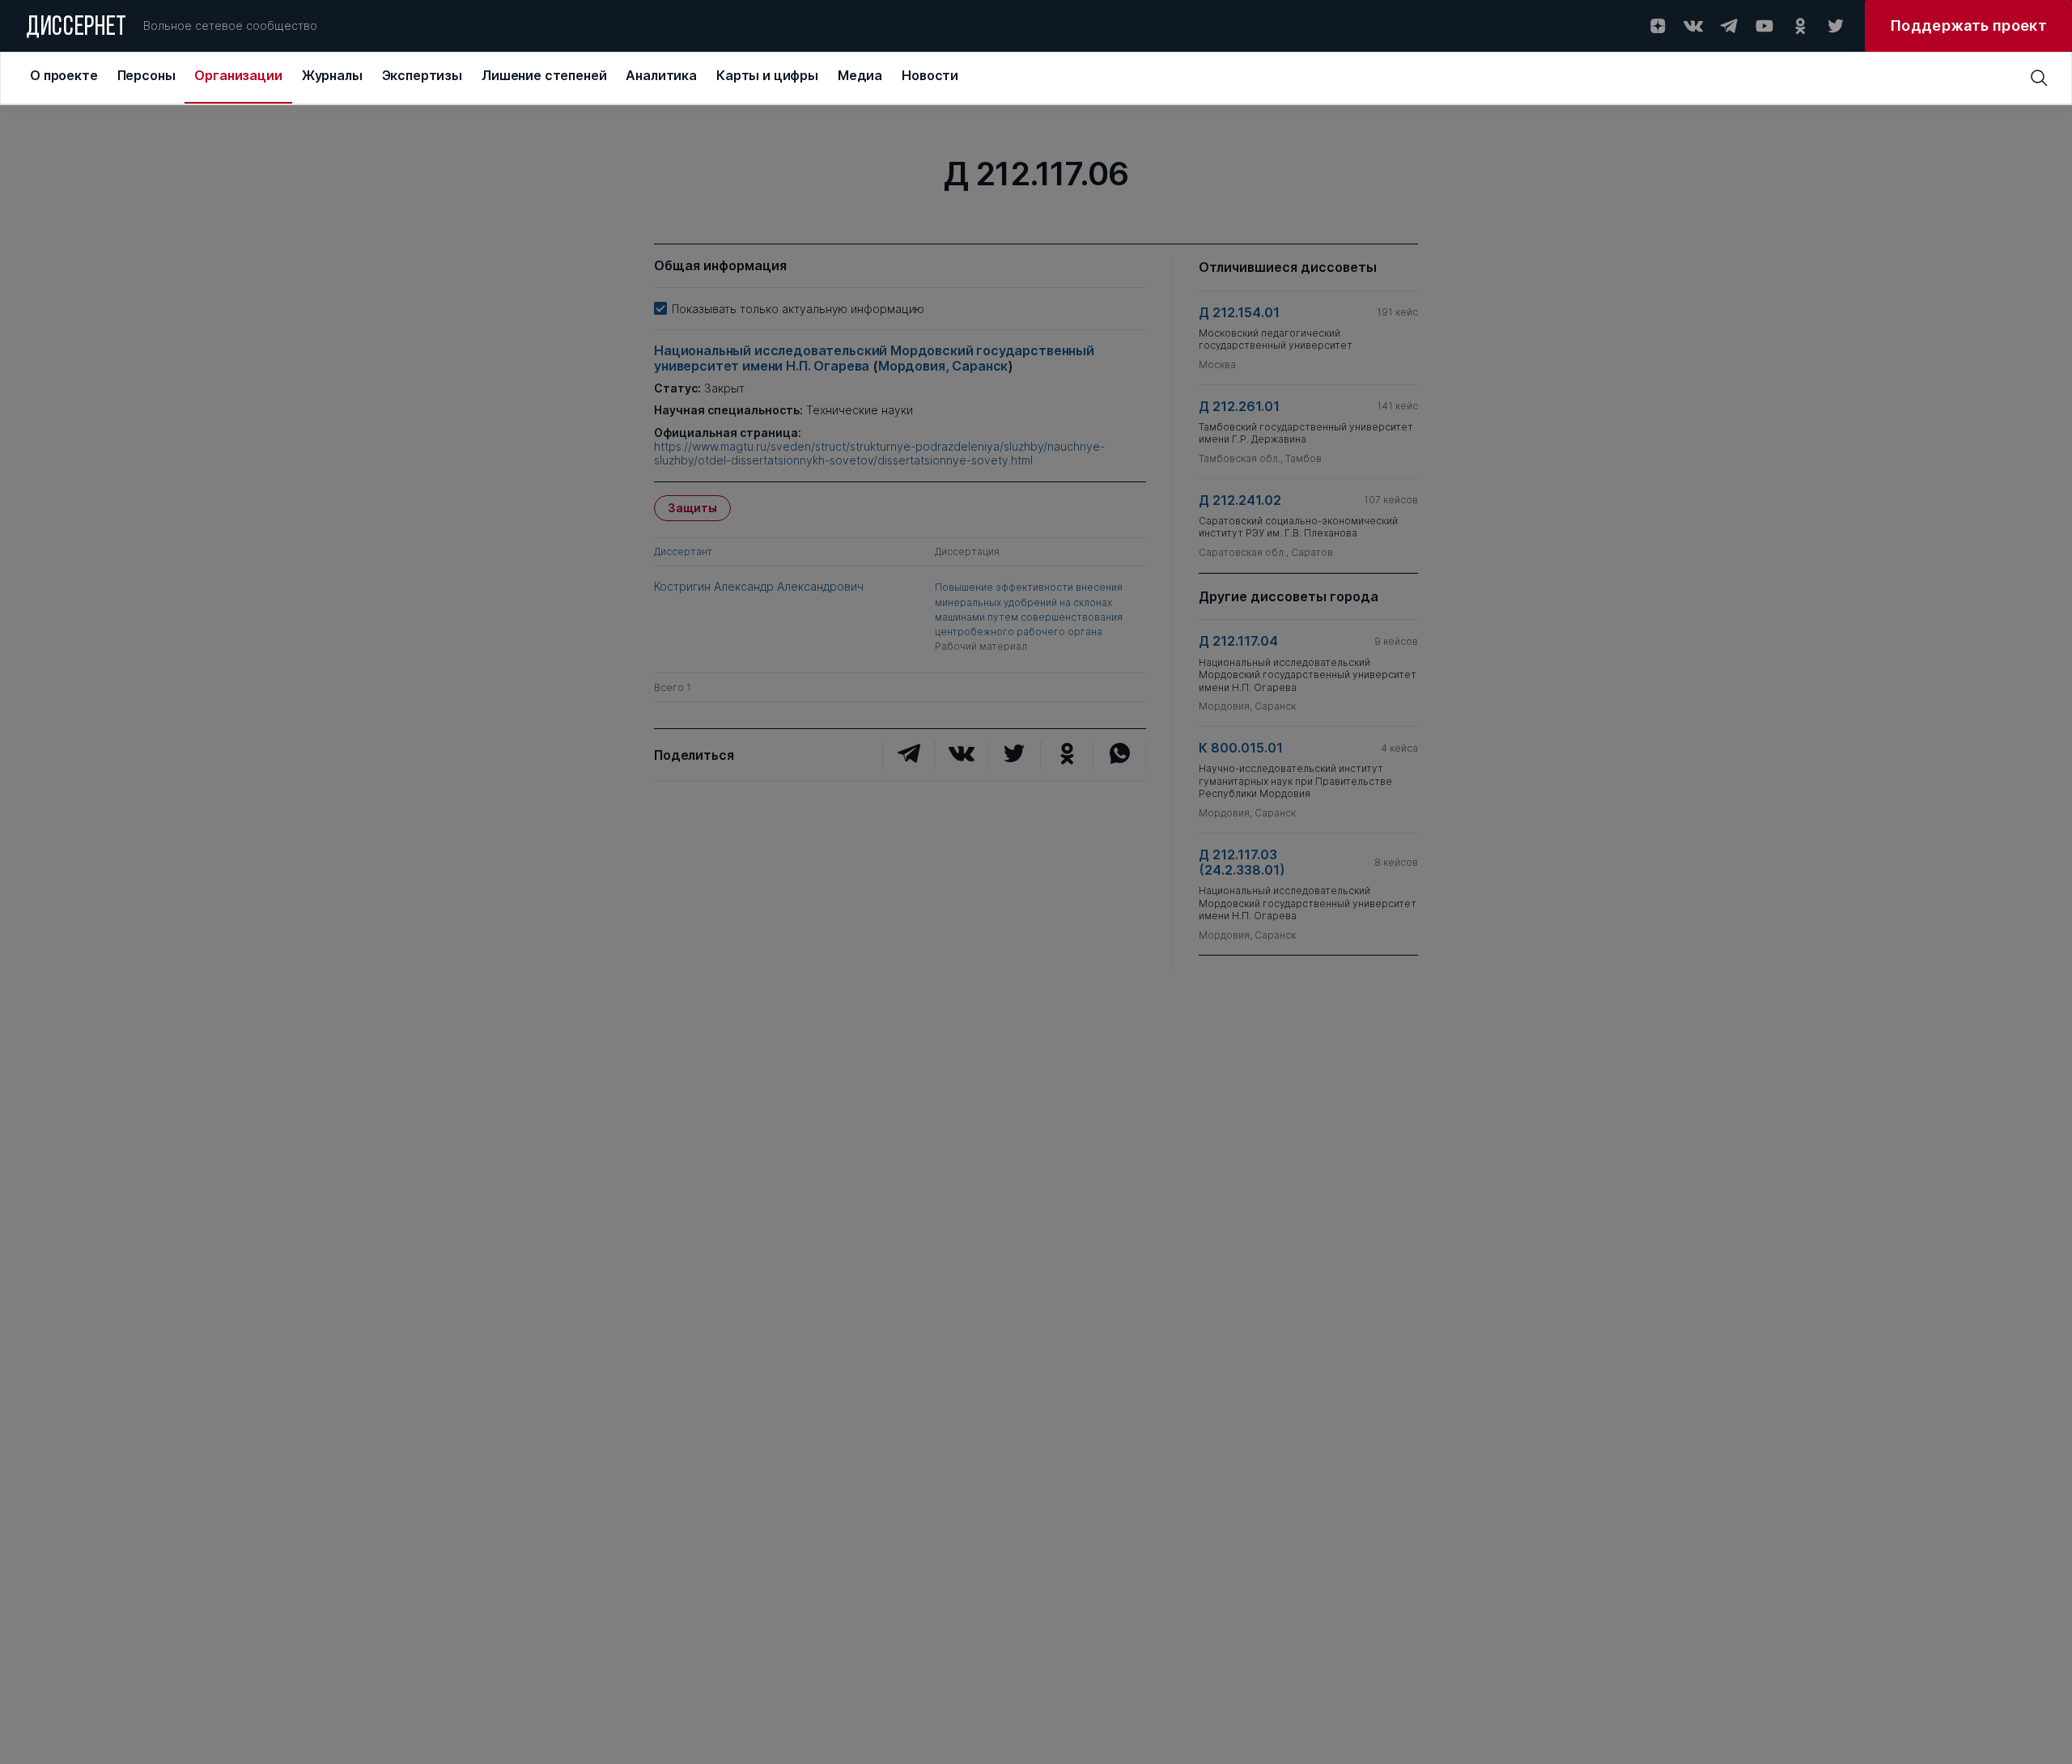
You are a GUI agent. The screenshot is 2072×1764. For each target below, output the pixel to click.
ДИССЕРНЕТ (76, 28)
